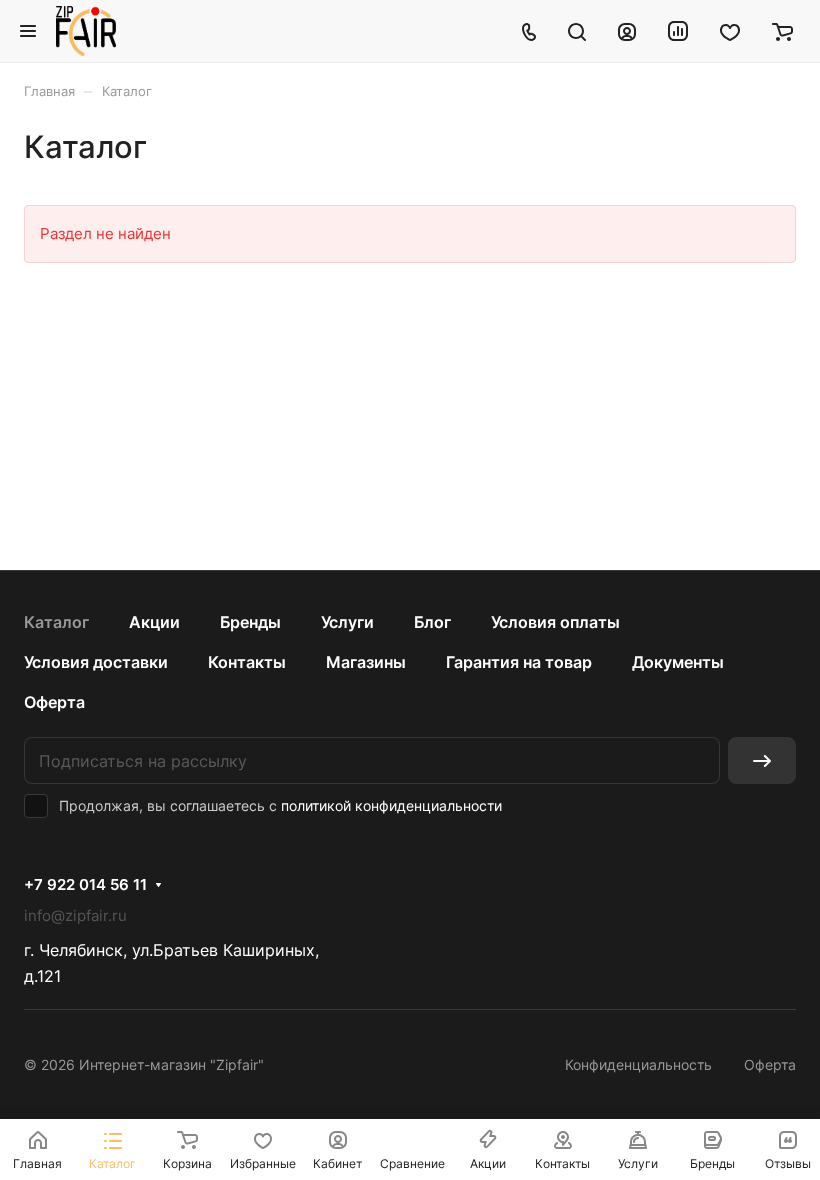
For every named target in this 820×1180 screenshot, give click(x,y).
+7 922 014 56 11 (85, 885)
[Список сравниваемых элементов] (678, 31)
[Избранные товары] (730, 31)
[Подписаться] (762, 760)
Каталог (56, 622)
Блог (432, 622)
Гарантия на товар (519, 662)
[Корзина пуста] (782, 31)
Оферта (54, 702)
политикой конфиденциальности (391, 805)
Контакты (247, 662)
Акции (154, 622)
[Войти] (627, 31)
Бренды (250, 622)
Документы (678, 662)
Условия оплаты (555, 622)
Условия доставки (96, 662)
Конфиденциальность (638, 1064)
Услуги (347, 622)
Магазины (366, 662)
